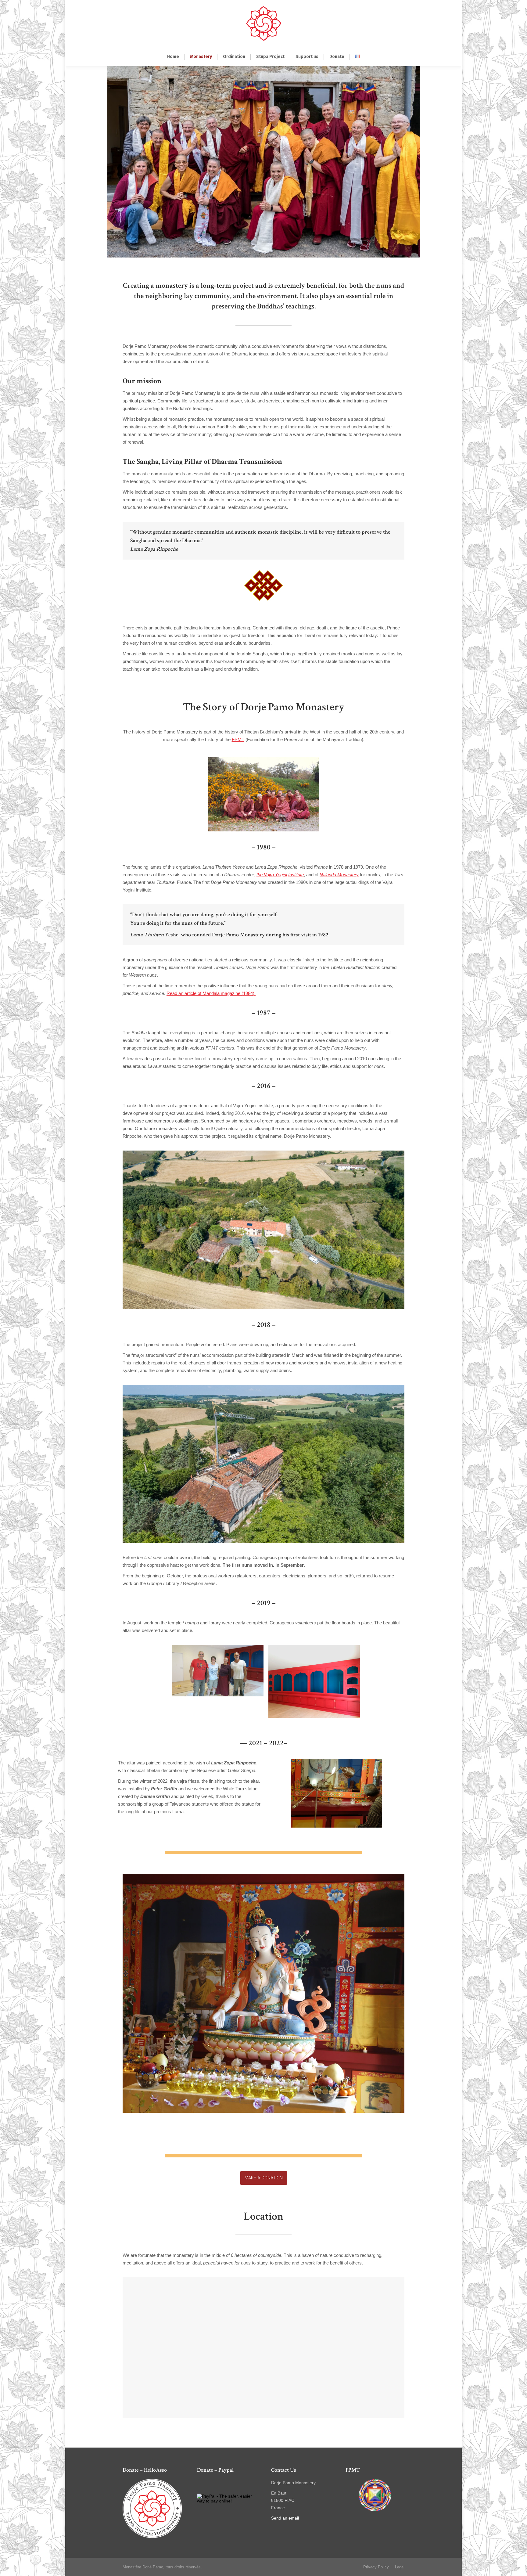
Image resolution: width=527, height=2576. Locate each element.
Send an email (285, 2518)
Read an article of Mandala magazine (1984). (211, 993)
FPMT (238, 739)
